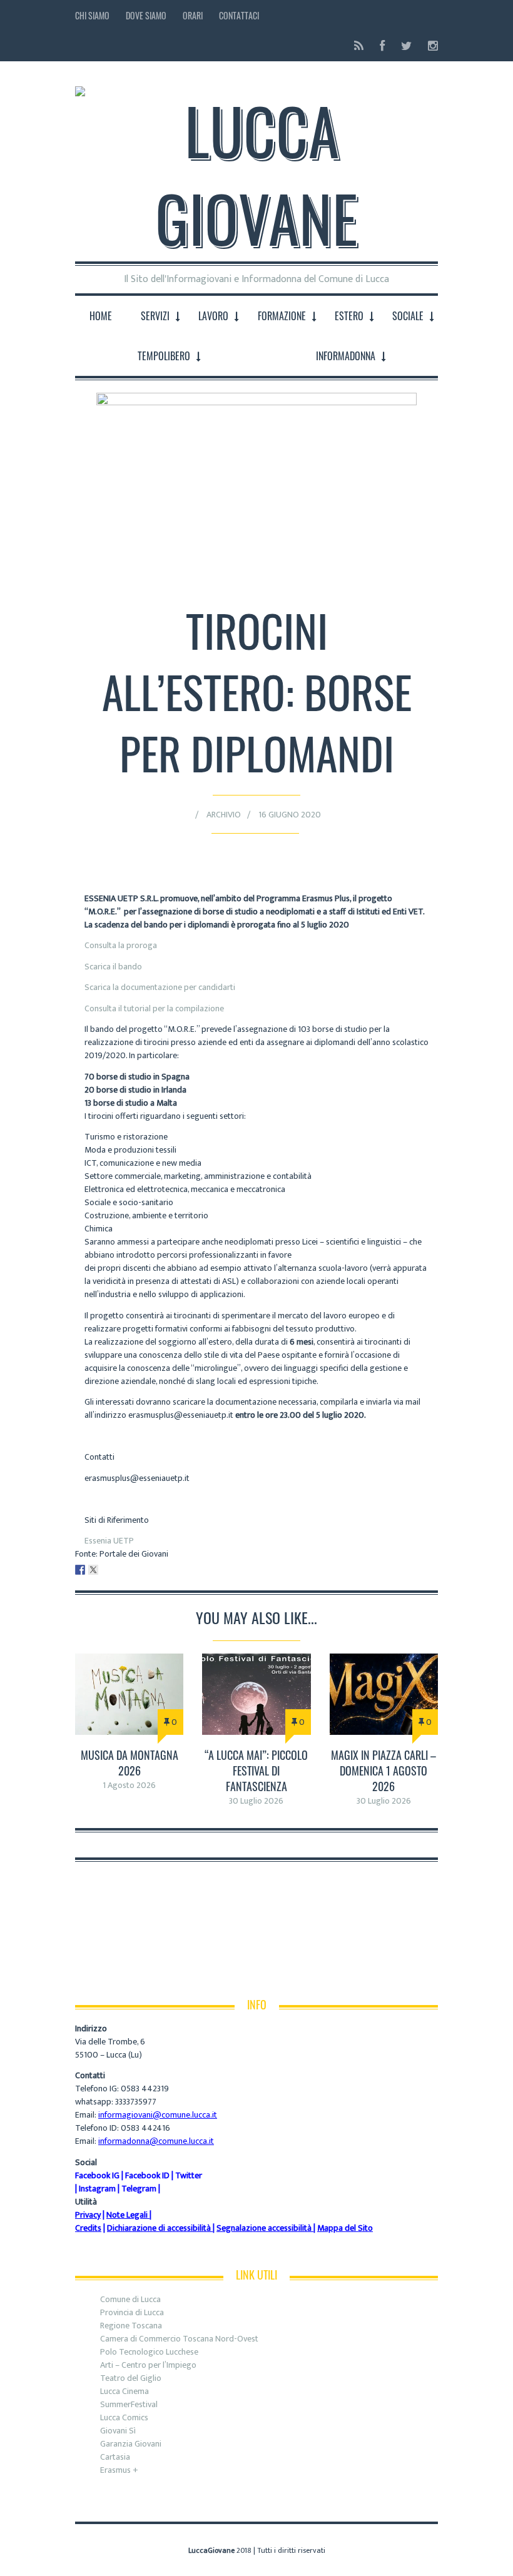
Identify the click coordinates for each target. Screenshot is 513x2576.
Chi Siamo (92, 15)
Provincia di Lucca (132, 2312)
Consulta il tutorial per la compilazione (154, 1008)
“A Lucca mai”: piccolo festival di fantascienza (256, 1770)
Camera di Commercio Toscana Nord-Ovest (179, 2339)
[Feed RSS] (359, 46)
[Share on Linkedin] (106, 1570)
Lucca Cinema (124, 2391)
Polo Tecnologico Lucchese (149, 2352)
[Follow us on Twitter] (406, 46)
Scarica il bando (113, 967)
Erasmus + (119, 2470)
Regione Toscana (131, 2326)
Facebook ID (147, 2175)
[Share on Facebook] (80, 1570)
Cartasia (115, 2457)
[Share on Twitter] (93, 1570)
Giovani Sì (118, 2431)
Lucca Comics (124, 2417)
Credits (88, 2228)
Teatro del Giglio (131, 2378)
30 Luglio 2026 (256, 1801)
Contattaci (239, 15)
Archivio (224, 815)
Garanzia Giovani (131, 2444)
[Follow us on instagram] (429, 46)
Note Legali (127, 2215)
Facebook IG (97, 2175)
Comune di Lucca (130, 2299)
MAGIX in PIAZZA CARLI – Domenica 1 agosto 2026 (383, 1770)
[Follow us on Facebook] (382, 46)
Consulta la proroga (122, 945)
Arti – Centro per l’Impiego (148, 2365)
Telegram (139, 2189)
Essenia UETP (109, 1541)
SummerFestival (129, 2404)
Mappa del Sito (345, 2228)
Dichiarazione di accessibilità (159, 2228)
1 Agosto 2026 (129, 1785)
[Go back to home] (256, 164)
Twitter (189, 2175)
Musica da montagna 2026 (130, 1763)
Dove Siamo (146, 15)
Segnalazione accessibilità (264, 2228)
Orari (193, 15)
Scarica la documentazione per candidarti (160, 987)
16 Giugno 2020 (290, 815)
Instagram (97, 2189)
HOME (101, 316)
